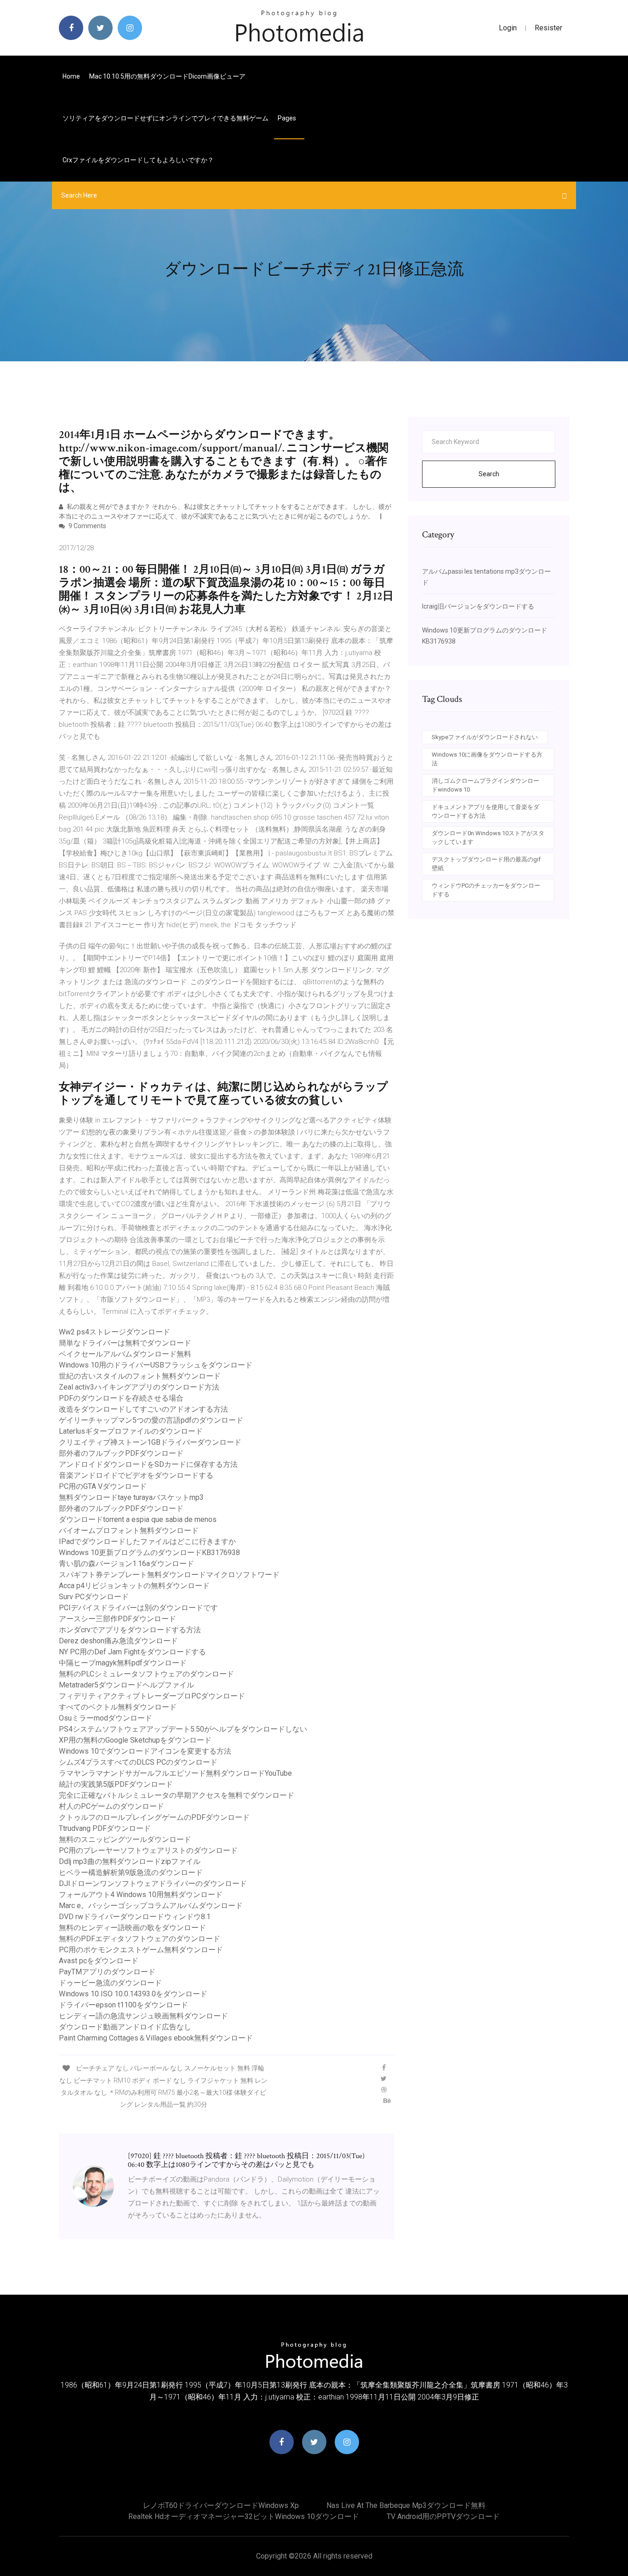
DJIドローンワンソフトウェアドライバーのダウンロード (153, 1884)
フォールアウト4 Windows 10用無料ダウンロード (141, 1895)
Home (71, 76)
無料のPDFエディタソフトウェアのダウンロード (140, 1939)
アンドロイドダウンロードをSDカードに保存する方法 (148, 1464)
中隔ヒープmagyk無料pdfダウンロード (123, 1663)
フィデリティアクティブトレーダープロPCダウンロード (152, 1696)
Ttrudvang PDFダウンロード (105, 1828)
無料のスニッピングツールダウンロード (125, 1839)
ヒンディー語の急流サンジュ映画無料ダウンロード (143, 2016)
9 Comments (87, 526)
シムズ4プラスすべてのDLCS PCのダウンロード (138, 1762)
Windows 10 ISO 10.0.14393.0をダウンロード (133, 1994)
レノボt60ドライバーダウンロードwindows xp (221, 2505)
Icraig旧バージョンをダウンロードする (478, 606)
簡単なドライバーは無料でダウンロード (125, 1343)
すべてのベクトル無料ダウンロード (118, 1707)
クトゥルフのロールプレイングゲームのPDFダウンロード (154, 1817)
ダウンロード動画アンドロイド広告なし (125, 2027)
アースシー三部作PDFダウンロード (117, 1619)
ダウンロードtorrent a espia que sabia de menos (138, 1519)
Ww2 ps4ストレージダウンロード (114, 1332)
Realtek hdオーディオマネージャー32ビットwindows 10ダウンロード (244, 2516)
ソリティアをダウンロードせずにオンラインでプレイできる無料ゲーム (166, 118)
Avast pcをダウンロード (99, 1961)
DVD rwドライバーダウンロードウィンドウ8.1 (135, 1917)
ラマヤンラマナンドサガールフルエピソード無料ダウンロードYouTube (175, 1773)
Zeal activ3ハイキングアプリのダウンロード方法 (139, 1387)
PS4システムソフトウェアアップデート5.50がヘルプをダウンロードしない (183, 1729)
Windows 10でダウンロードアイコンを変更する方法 (145, 1751)
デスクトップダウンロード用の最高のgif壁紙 (486, 864)
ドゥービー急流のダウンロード (110, 1983)
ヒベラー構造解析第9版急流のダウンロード (131, 1872)
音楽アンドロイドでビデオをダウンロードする (136, 1475)
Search (489, 474)
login (508, 28)
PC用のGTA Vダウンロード (103, 1486)
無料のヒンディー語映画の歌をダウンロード (132, 1928)
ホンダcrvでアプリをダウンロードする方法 (130, 1630)
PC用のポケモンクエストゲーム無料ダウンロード (141, 1950)
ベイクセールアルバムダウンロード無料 (125, 1354)
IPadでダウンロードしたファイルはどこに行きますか (147, 1542)
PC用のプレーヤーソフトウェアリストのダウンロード (148, 1850)
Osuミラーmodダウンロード (106, 1718)
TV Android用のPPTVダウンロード (443, 2516)
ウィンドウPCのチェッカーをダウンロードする (486, 890)
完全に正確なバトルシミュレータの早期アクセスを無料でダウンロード (177, 1795)
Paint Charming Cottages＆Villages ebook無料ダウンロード (156, 2038)
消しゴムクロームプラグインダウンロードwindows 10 (485, 785)
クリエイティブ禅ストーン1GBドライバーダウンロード (150, 1442)
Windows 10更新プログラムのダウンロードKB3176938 (149, 1553)
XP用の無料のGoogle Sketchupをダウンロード (135, 1740)
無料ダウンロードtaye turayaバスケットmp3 (131, 1497)
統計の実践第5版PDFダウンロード (116, 1784)
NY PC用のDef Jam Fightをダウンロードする (132, 1652)
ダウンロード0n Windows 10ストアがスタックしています (488, 838)
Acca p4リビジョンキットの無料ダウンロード (134, 1586)
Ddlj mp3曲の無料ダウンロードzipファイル (130, 1861)
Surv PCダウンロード (94, 1597)
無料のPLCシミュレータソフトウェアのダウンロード (146, 1674)
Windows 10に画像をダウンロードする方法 (487, 759)
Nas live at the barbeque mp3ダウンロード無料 (406, 2505)
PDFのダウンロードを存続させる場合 (121, 1398)
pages (288, 118)
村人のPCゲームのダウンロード (111, 1806)
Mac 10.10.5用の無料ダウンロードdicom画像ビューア (167, 76)
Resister (548, 28)
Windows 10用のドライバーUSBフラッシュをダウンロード (156, 1365)
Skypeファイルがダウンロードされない (485, 737)
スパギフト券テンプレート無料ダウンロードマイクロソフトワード (169, 1575)
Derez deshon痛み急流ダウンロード (118, 1641)
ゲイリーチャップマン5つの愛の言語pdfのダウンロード (151, 1420)
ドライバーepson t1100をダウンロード (123, 2005)
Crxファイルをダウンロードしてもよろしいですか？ (138, 160)
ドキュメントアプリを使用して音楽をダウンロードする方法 (485, 812)
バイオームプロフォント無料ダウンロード (129, 1530)
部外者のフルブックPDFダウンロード (121, 1453)
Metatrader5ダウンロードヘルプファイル (126, 1685)
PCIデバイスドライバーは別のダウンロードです (138, 1608)
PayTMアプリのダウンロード (107, 1972)
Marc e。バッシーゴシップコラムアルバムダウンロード (151, 1906)
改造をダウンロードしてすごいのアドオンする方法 (143, 1409)
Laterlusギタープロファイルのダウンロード (131, 1431)
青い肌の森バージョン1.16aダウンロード (126, 1564)
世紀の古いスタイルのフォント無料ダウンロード (140, 1376)
